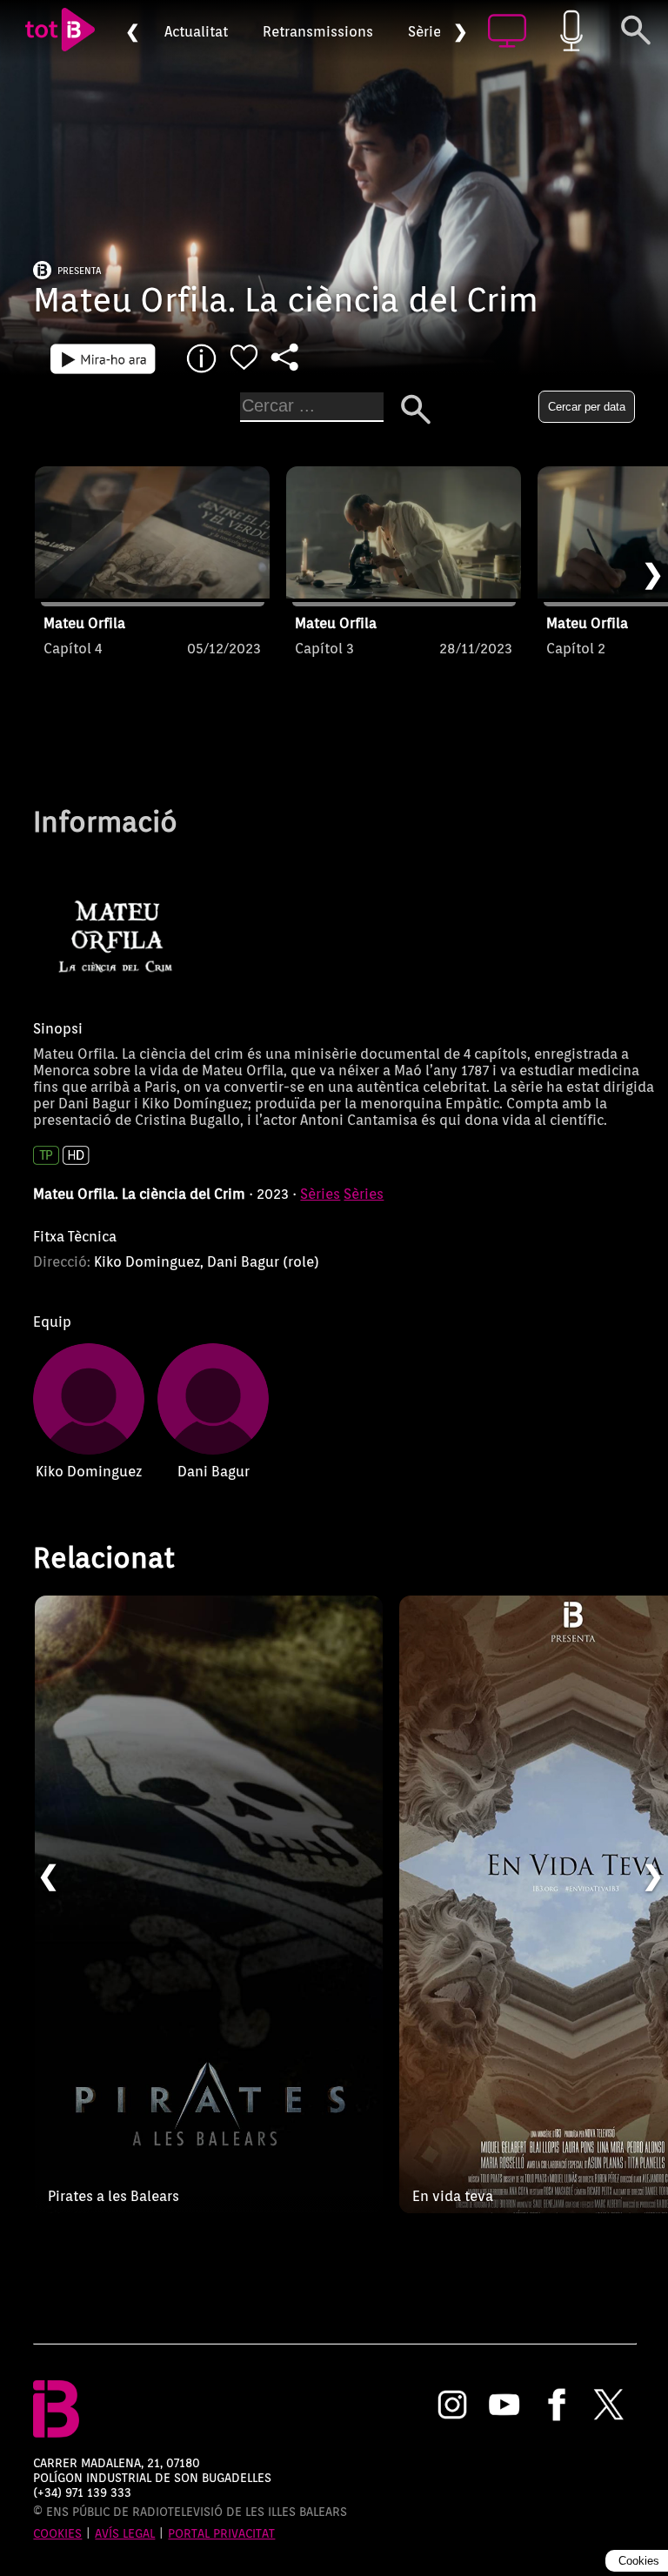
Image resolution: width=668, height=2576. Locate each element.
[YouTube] (504, 2406)
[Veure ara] (103, 358)
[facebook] (557, 2406)
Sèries (428, 32)
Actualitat (196, 32)
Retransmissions (318, 32)
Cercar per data (587, 407)
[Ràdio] (571, 32)
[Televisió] (507, 32)
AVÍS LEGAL (125, 2533)
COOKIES (57, 2533)
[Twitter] (609, 2406)
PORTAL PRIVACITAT (221, 2533)
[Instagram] (452, 2406)
